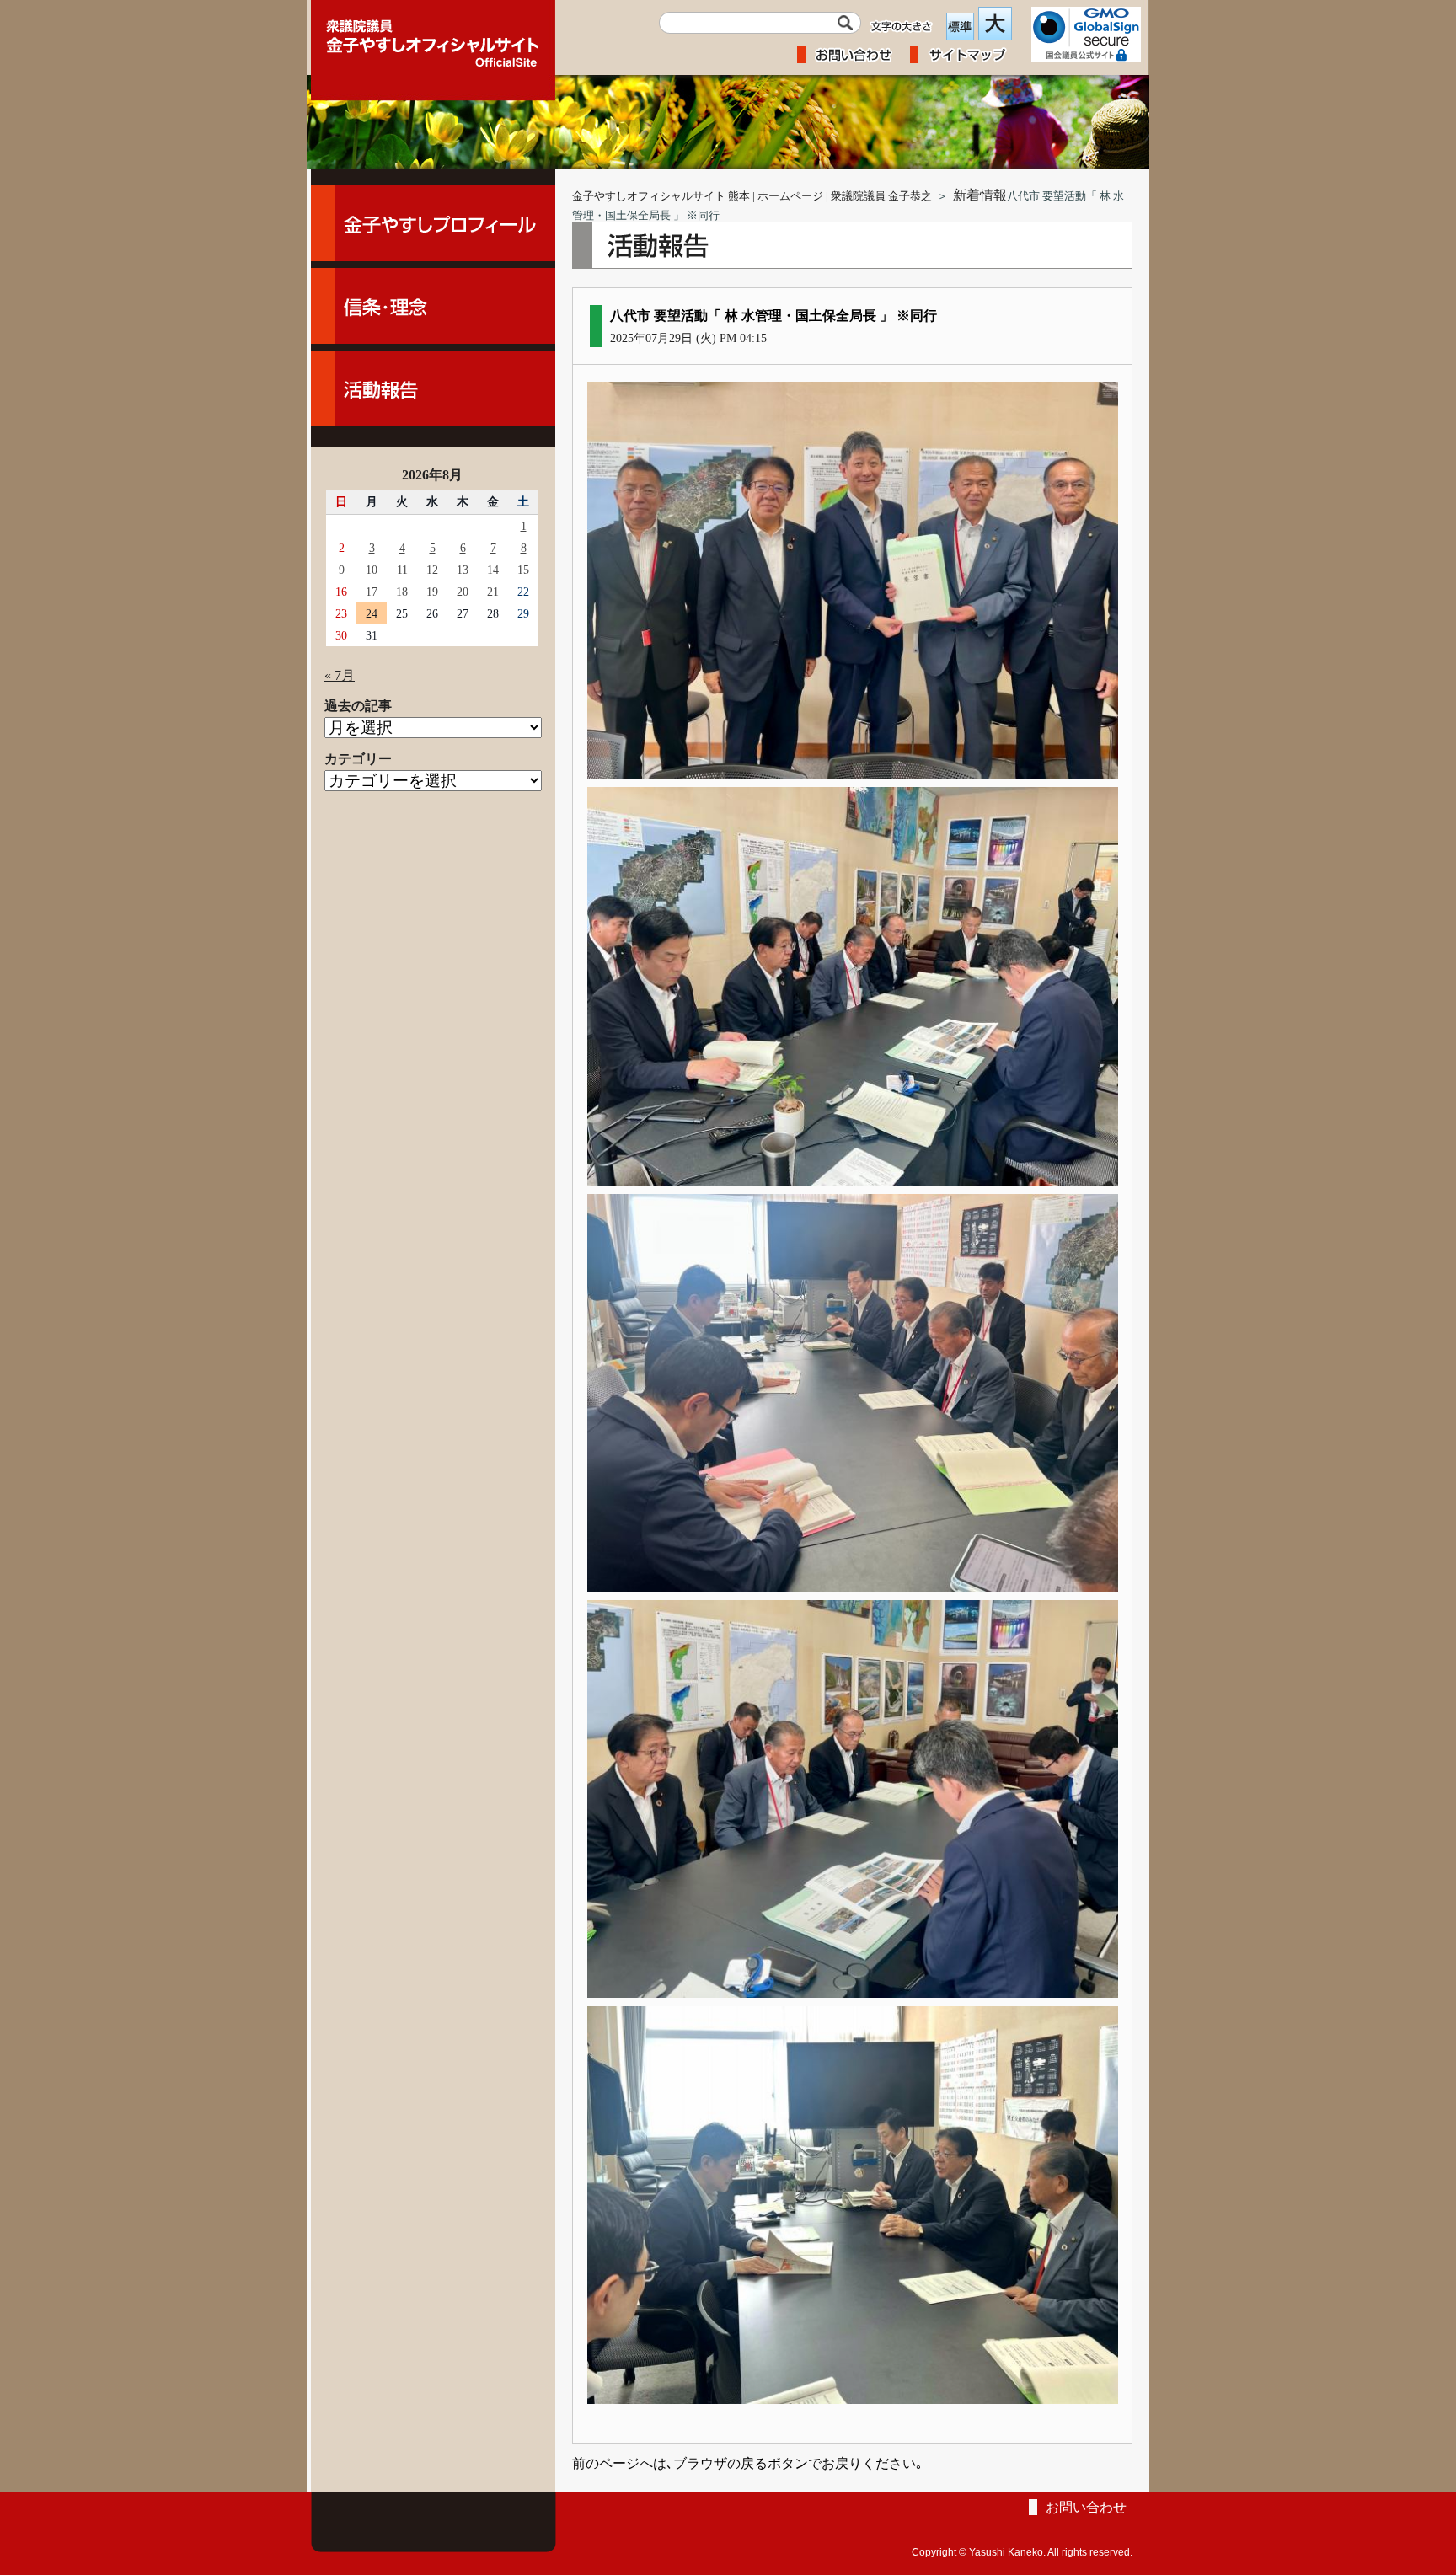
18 (402, 592)
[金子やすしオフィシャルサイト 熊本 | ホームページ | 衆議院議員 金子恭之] (433, 38)
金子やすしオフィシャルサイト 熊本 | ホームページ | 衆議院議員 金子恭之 (752, 196)
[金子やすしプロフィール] (433, 223)
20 (463, 592)
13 (463, 570)
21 (493, 592)
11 (402, 570)
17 (372, 592)
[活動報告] (433, 388)
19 (432, 592)
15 (523, 570)
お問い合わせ (1086, 2507)
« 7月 (340, 675)
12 (432, 570)
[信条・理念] (433, 306)
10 (372, 570)
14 (493, 570)
